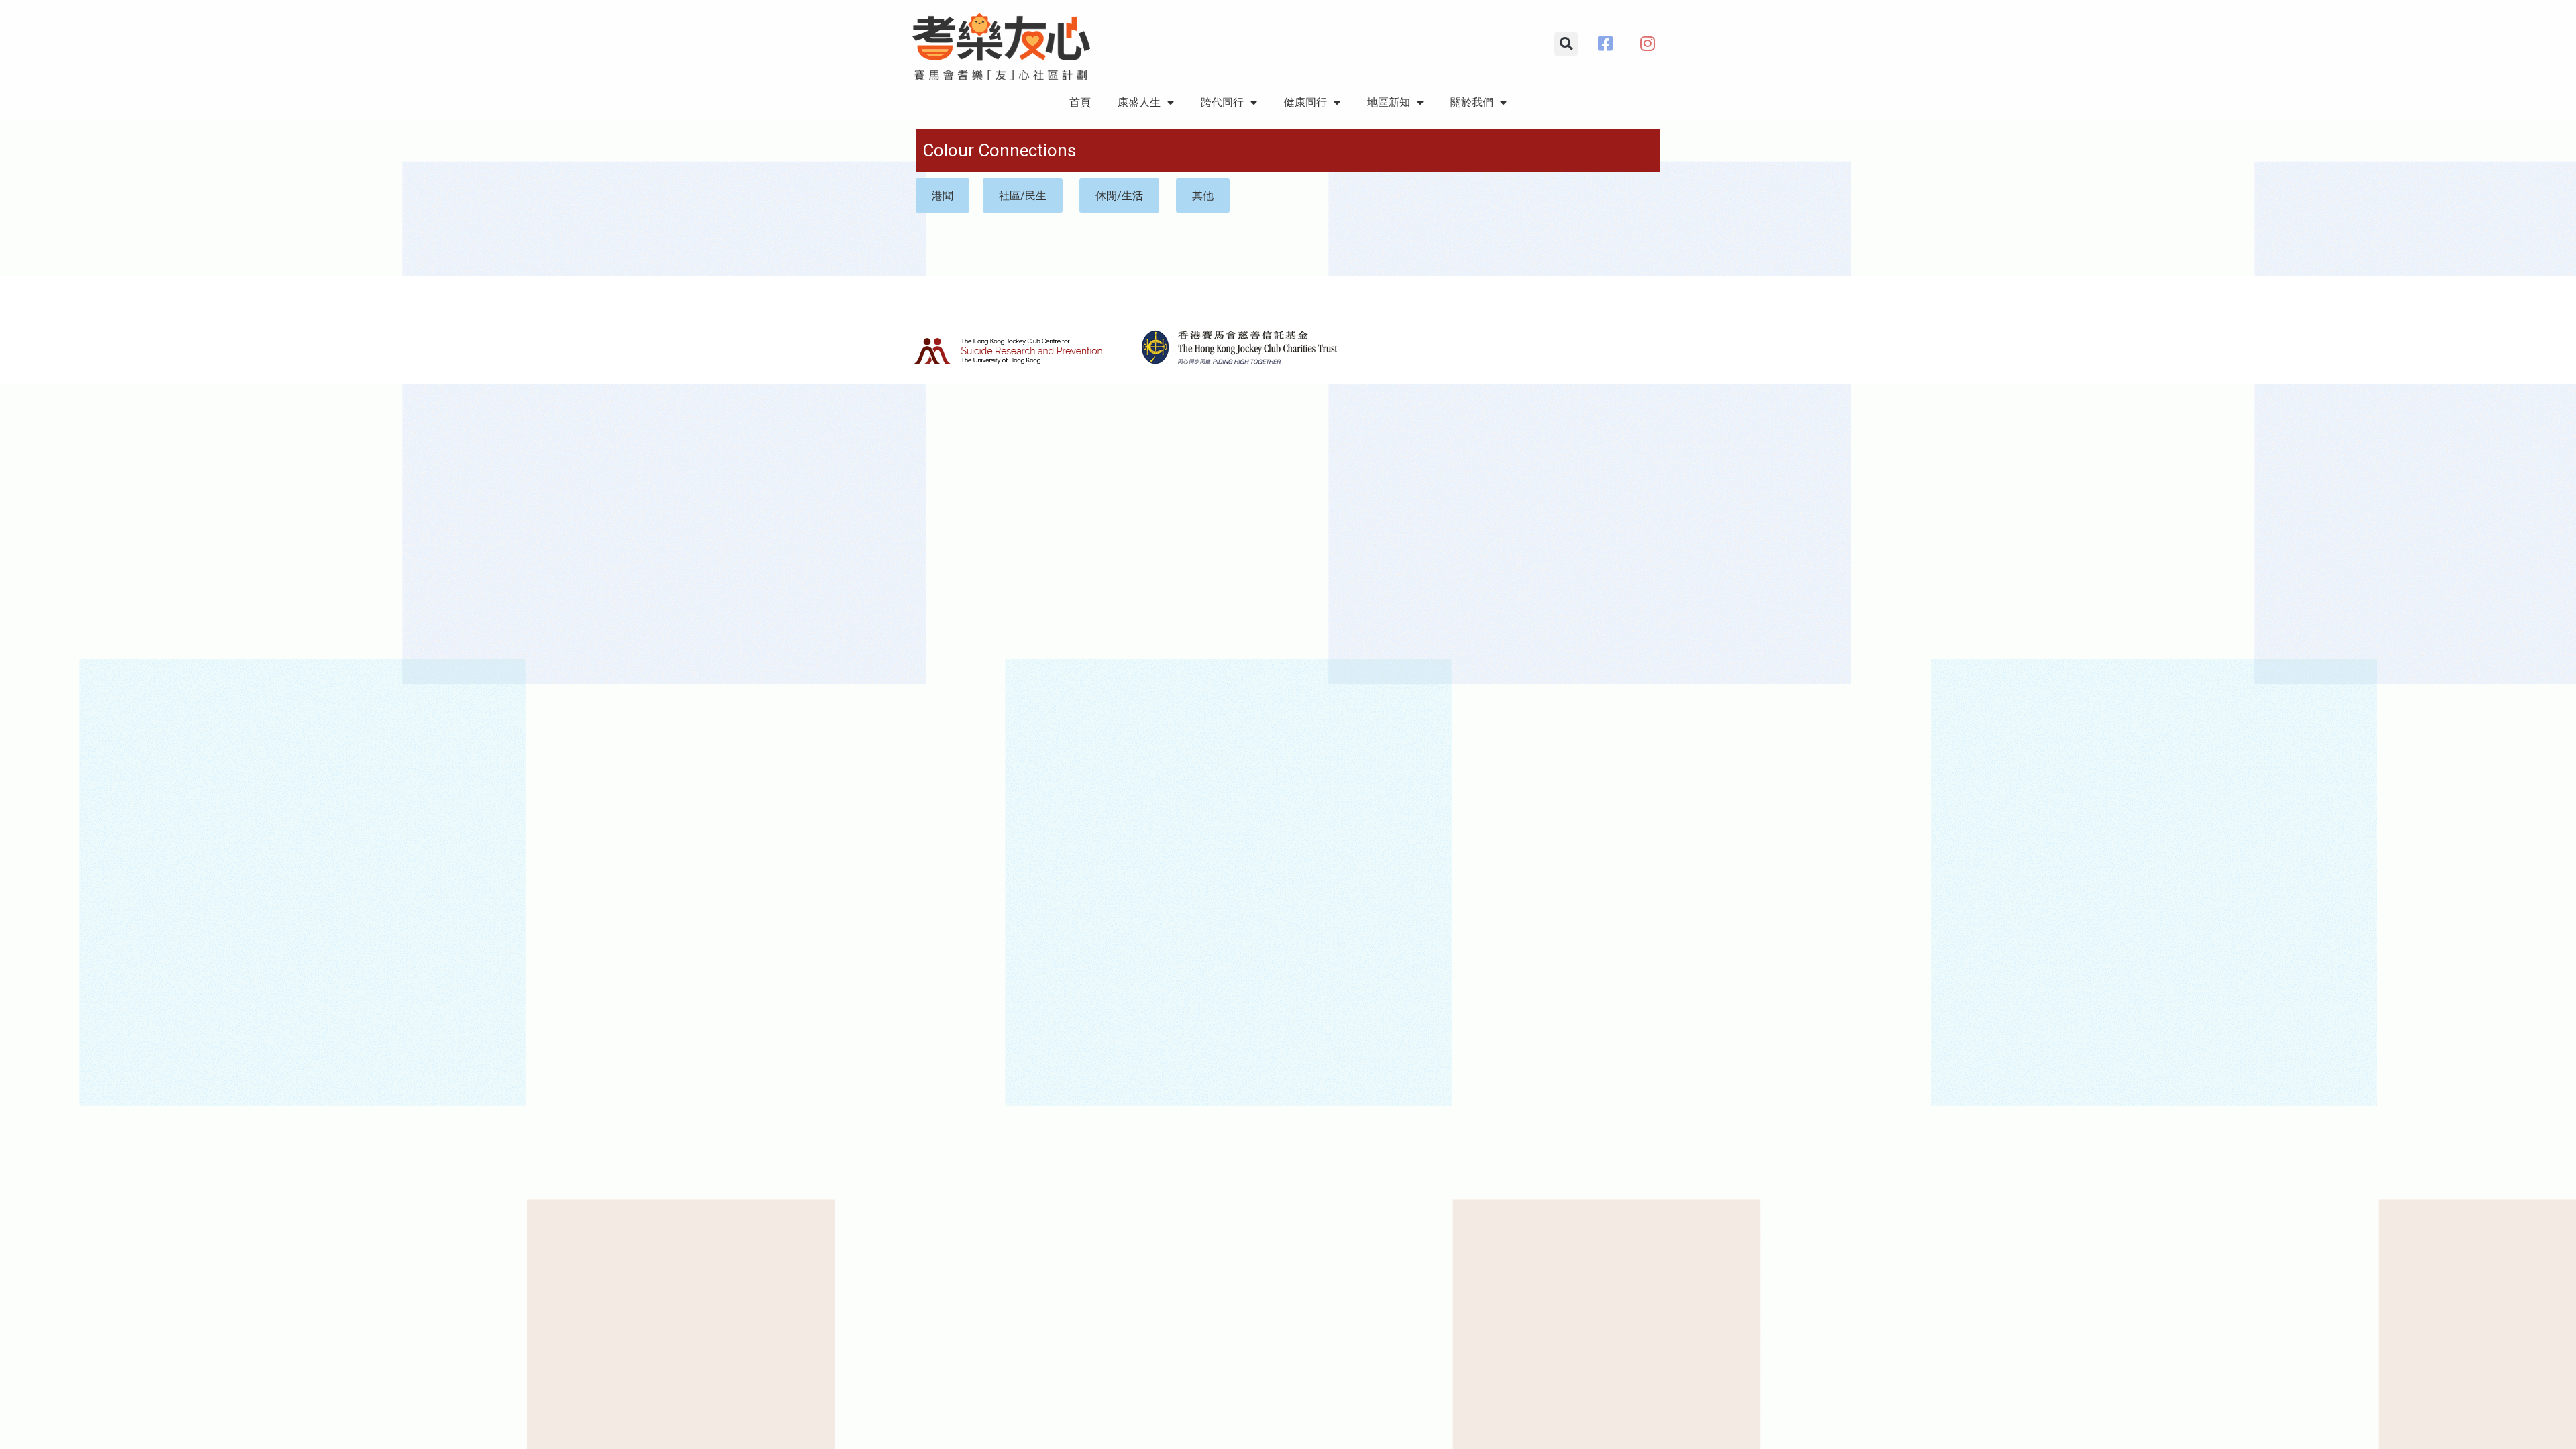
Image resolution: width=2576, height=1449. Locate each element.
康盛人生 (1139, 102)
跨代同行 (1222, 102)
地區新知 (1389, 102)
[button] (1566, 44)
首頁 (1080, 102)
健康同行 (1305, 102)
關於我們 (1472, 102)
